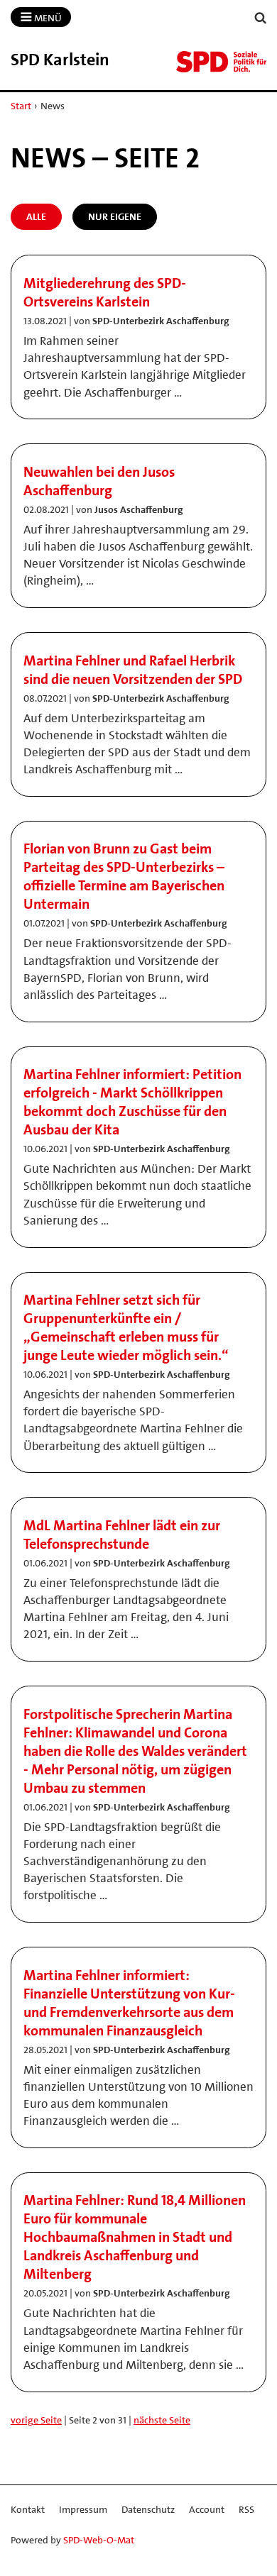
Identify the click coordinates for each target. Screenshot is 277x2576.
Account (207, 2509)
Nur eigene (115, 216)
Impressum (83, 2509)
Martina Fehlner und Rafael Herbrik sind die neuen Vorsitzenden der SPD (133, 670)
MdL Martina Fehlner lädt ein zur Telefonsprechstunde (122, 1535)
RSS (246, 2509)
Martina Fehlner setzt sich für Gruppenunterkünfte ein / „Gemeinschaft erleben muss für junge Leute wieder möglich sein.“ (126, 1327)
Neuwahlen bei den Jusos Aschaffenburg (99, 481)
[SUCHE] (261, 18)
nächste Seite (162, 2420)
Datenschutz (148, 2509)
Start (21, 106)
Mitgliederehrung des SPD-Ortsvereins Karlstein (105, 292)
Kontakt (28, 2509)
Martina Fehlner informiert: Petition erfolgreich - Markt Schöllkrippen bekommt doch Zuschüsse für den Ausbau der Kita (132, 1102)
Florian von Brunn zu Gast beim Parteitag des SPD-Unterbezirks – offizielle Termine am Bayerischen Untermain (124, 876)
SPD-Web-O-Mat (99, 2540)
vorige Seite (36, 2420)
